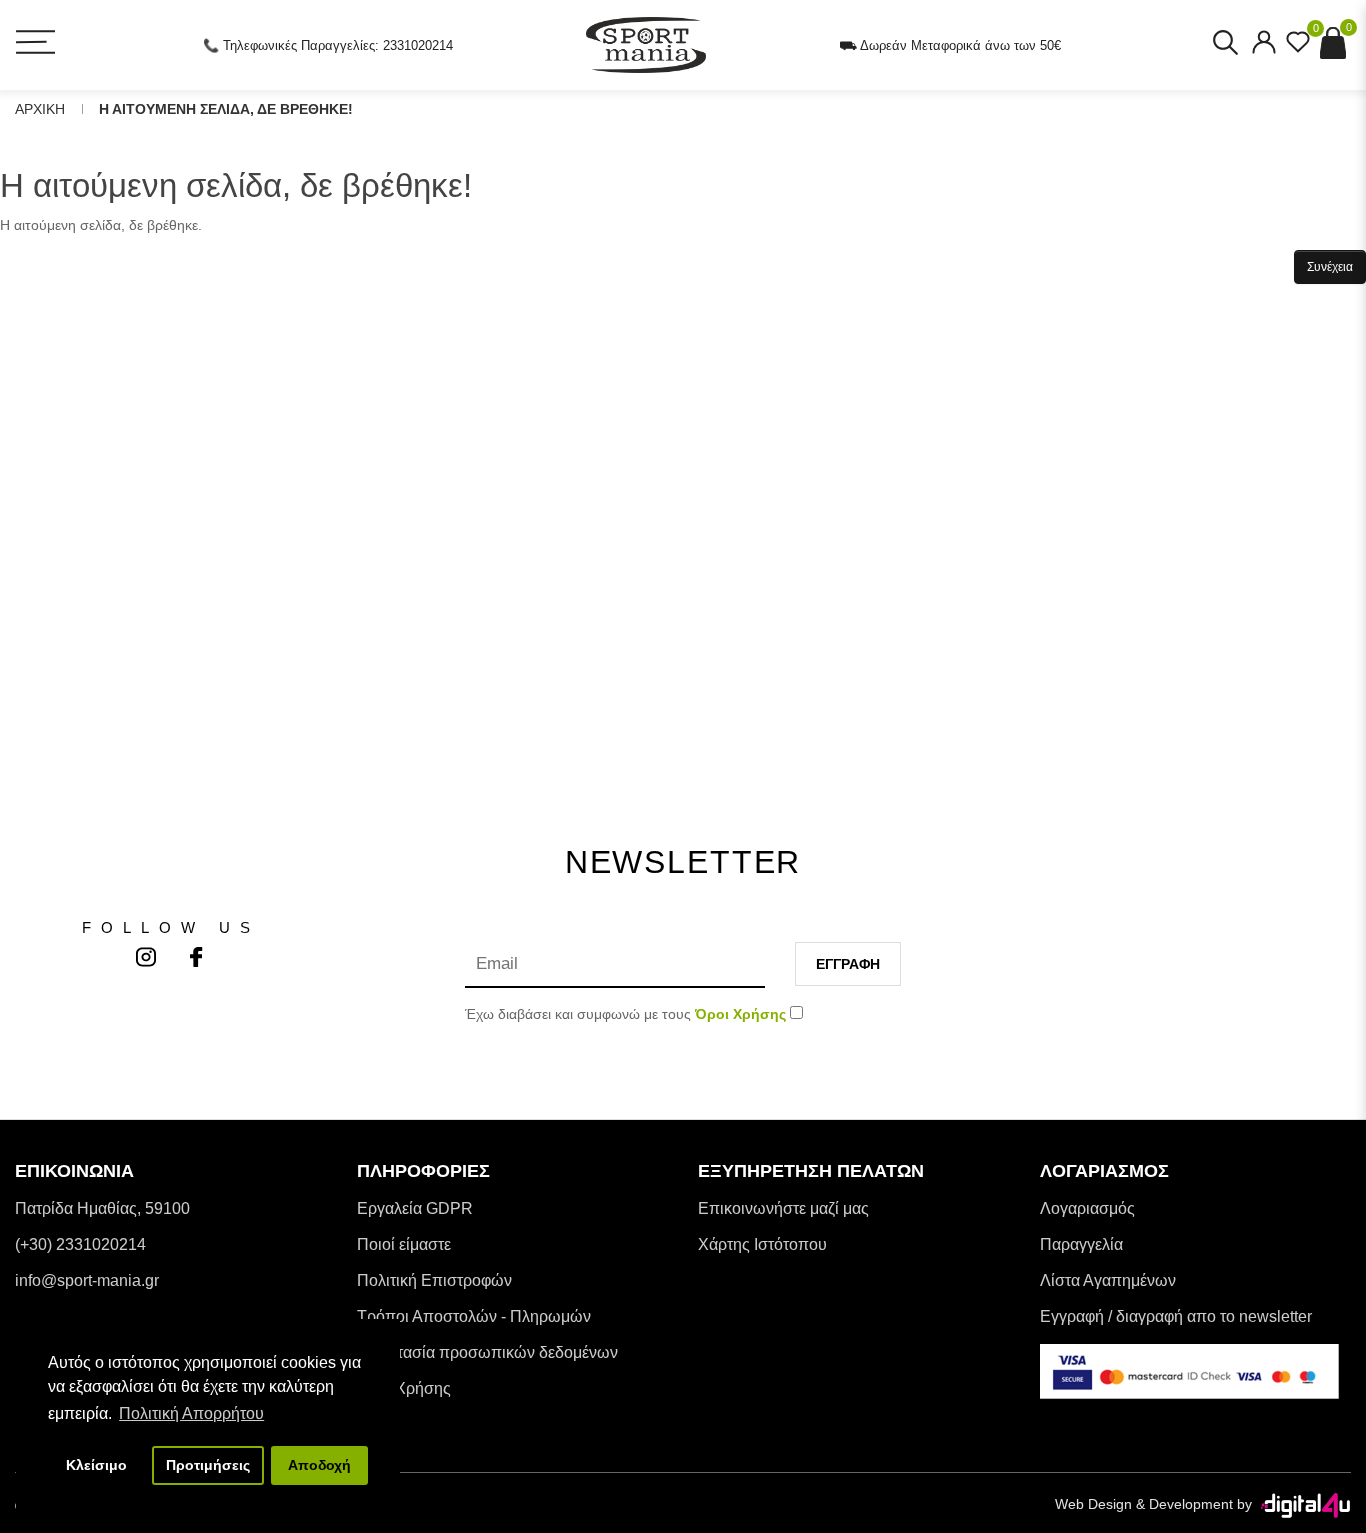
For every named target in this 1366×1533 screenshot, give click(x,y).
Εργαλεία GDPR (415, 1208)
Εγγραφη (848, 964)
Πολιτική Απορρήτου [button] (191, 1413)
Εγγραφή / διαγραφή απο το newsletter (1176, 1316)
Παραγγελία (1081, 1244)
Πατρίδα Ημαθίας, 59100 (102, 1208)
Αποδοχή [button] (319, 1465)
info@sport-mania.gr (87, 1280)
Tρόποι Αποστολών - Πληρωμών (474, 1316)
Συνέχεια (1330, 267)
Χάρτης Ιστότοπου (762, 1244)
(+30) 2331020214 (80, 1244)
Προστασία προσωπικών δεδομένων (487, 1352)
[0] (1298, 48)
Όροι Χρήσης (404, 1388)
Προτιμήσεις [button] (208, 1465)
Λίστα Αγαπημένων (1108, 1280)
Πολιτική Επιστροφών (434, 1280)
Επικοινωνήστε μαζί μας (783, 1208)
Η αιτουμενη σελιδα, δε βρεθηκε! (226, 109)
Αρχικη (40, 109)
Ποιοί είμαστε (404, 1244)
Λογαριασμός (1087, 1208)
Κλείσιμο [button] (96, 1465)
